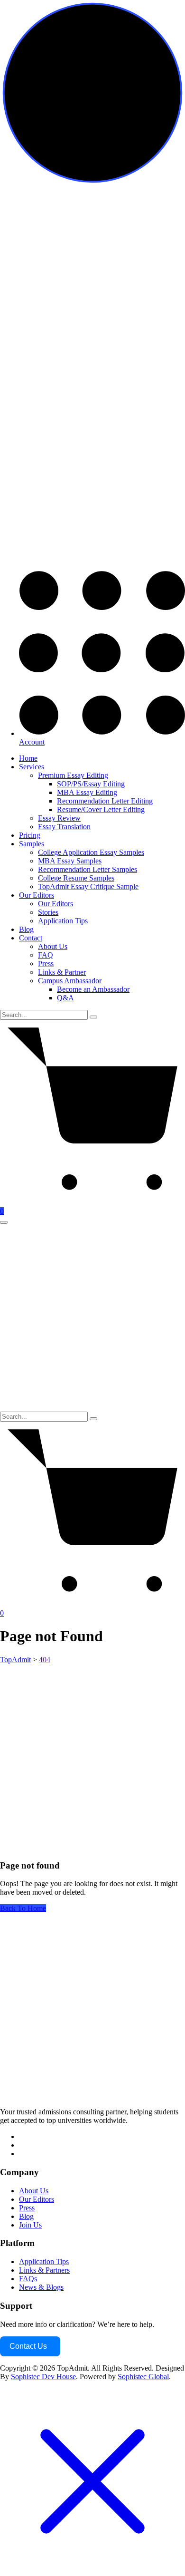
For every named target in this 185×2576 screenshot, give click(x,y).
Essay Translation (64, 827)
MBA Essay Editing (87, 792)
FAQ (46, 955)
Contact (31, 938)
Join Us (30, 2225)
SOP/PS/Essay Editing (91, 784)
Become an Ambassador (93, 989)
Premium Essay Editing (73, 775)
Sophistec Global (143, 2377)
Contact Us (28, 2346)
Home (28, 758)
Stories (48, 912)
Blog (26, 929)
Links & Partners (44, 2270)
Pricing (30, 835)
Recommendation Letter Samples (88, 869)
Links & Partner (62, 972)
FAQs (28, 2279)
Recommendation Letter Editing (105, 801)
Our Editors (37, 895)
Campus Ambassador (70, 981)
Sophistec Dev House (43, 2377)
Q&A (65, 998)
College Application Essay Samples (91, 852)
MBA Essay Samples (70, 861)
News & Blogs (41, 2287)
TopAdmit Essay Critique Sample (88, 886)
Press (46, 964)
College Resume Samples (76, 878)
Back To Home (23, 1908)
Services (32, 767)
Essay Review (59, 818)
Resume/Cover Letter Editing (101, 809)
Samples (32, 844)
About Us (53, 946)
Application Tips (63, 921)
